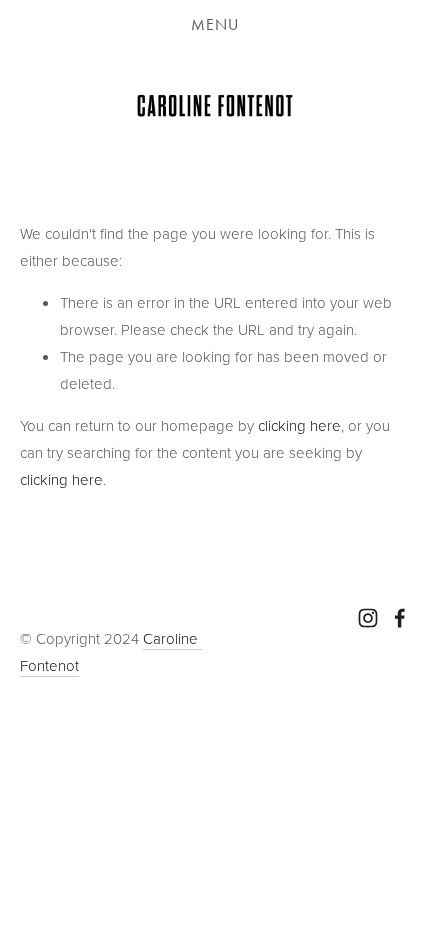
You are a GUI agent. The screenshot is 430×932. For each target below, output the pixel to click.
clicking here (299, 425)
